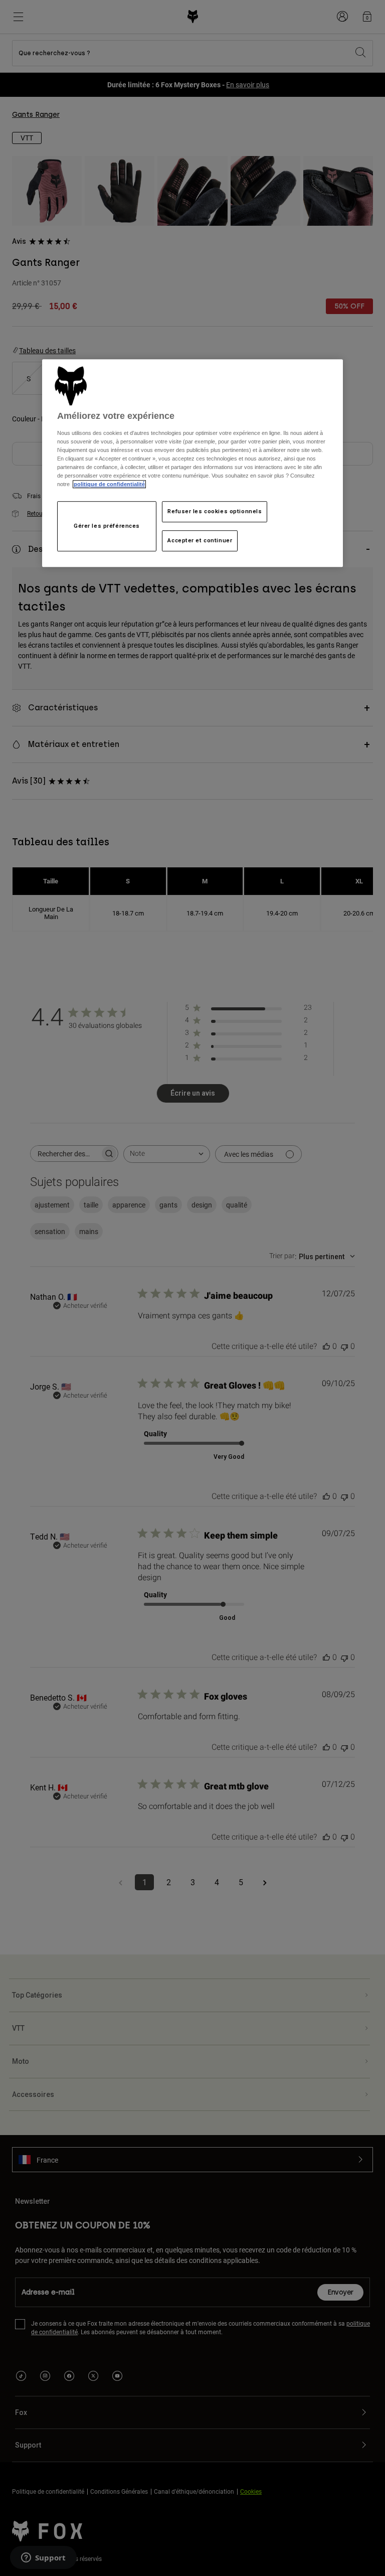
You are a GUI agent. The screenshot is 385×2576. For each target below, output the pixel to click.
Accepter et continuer (200, 540)
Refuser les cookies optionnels (215, 511)
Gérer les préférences (107, 526)
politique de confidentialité (109, 484)
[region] (192, 463)
